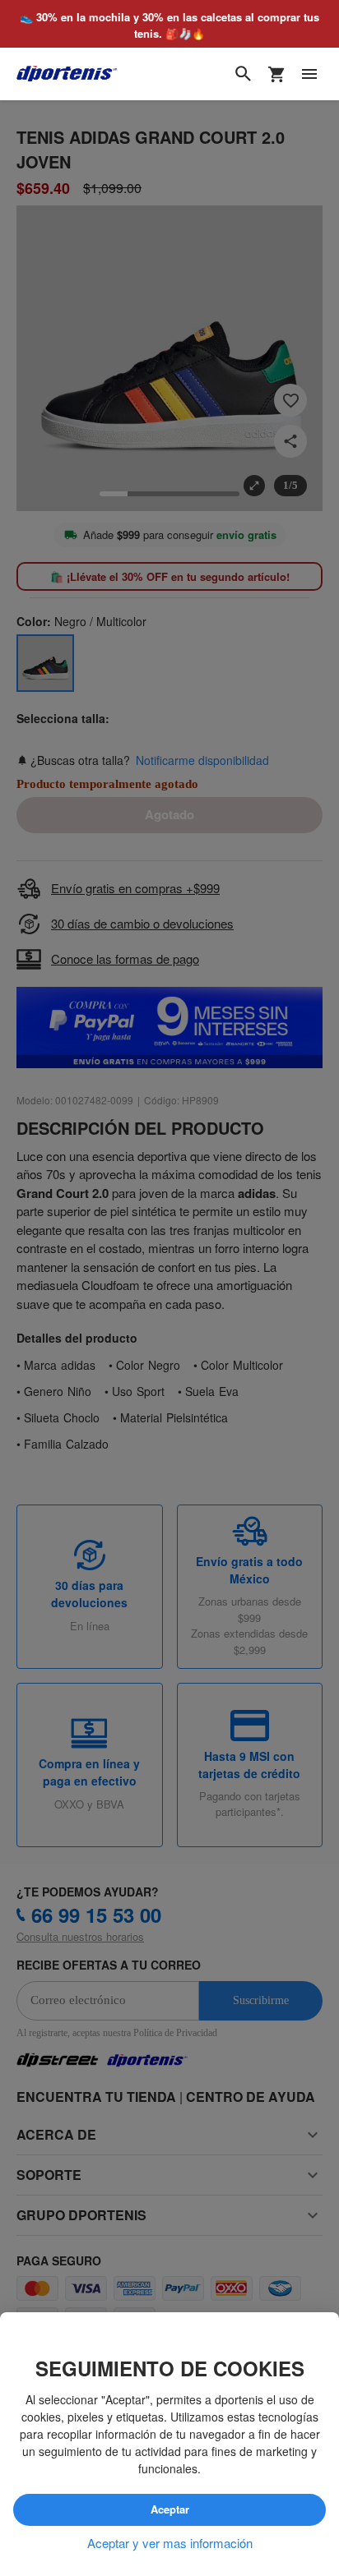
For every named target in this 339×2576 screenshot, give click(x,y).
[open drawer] (309, 75)
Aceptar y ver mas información (170, 2543)
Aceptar (169, 2510)
